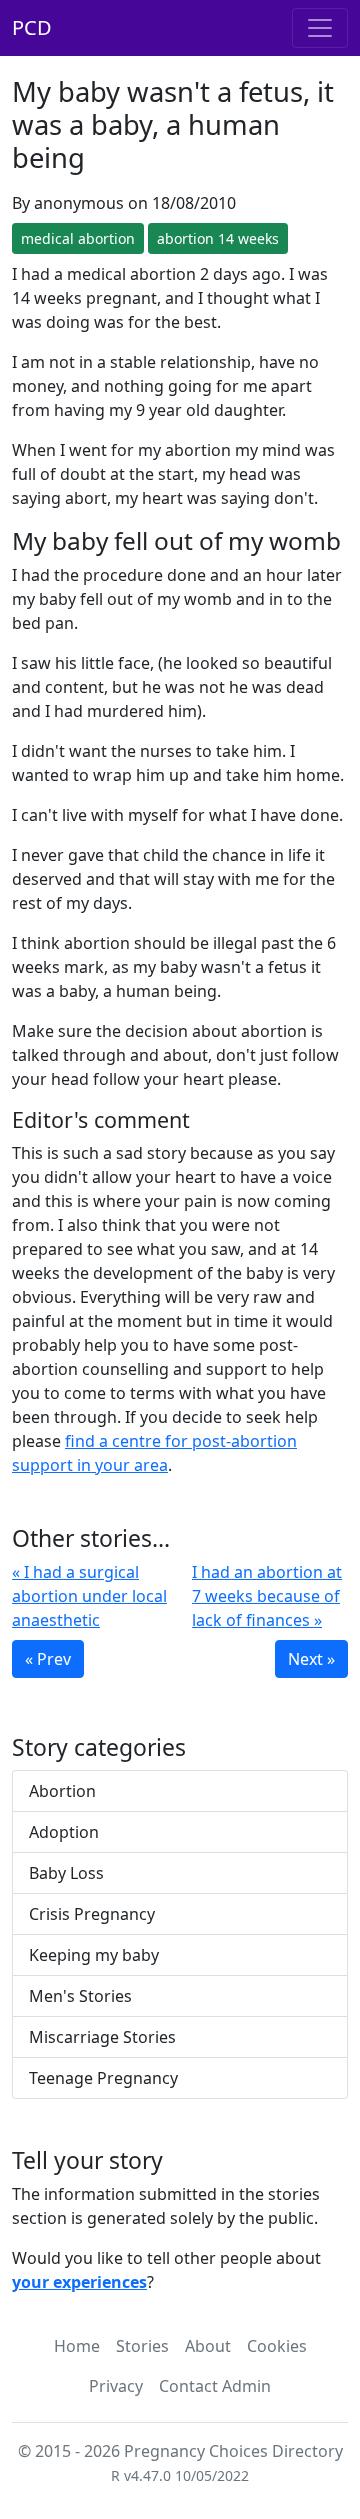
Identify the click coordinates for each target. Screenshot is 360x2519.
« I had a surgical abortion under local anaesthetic (89, 1596)
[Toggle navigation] (320, 28)
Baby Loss (66, 1873)
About (208, 2346)
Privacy (116, 2386)
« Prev (48, 1659)
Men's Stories (80, 1996)
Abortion (62, 1791)
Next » (311, 1659)
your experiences (79, 2282)
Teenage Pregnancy (103, 2078)
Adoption (64, 1832)
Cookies (277, 2346)
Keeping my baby (94, 1955)
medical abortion (78, 238)
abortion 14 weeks (218, 238)
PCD (32, 27)
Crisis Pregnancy (92, 1914)
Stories (142, 2346)
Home (77, 2346)
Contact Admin (215, 2386)
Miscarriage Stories (102, 2037)
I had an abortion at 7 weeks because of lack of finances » (267, 1596)
